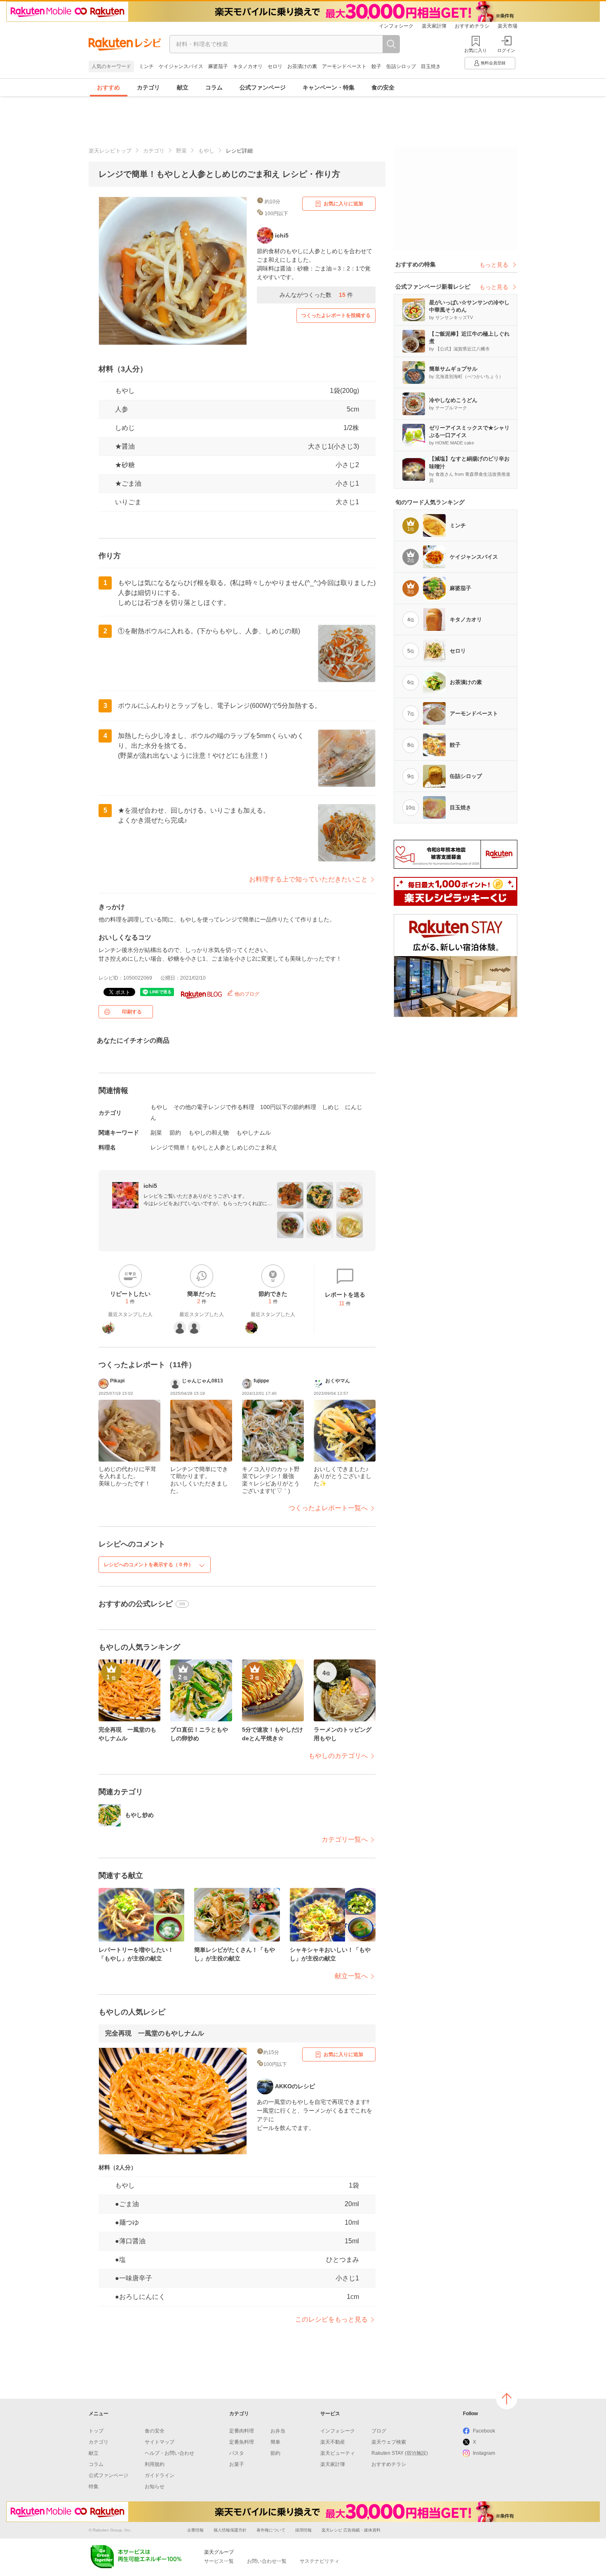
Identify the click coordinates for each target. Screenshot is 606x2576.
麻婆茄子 (218, 66)
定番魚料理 (242, 2442)
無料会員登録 (493, 63)
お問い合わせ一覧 (267, 2561)
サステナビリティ (319, 2561)
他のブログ (246, 994)
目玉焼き (431, 66)
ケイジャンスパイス (181, 66)
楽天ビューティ (338, 2453)
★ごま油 (128, 483)
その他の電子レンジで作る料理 (214, 1107)
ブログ (379, 2431)
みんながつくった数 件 (316, 295)
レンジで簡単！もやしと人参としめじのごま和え (214, 1147)
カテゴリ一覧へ (345, 1839)
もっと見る (494, 265)
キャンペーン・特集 (329, 87)
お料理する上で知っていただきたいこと (308, 879)
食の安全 (383, 87)
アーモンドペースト (344, 66)
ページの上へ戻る (507, 2399)
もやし (206, 151)
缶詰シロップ (401, 66)
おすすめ (108, 87)
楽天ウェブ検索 (389, 2442)
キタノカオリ (248, 66)
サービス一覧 (219, 2561)
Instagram (484, 2453)
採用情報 (303, 2530)
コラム (214, 87)
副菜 (156, 1133)
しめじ (125, 428)
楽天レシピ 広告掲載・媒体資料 (351, 2530)
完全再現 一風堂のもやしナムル (155, 2033)
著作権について (271, 2530)
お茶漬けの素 (302, 66)
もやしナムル (254, 1133)
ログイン (506, 50)
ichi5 (150, 1186)
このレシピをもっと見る (331, 2319)
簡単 (275, 2442)
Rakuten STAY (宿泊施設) (400, 2453)
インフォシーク (396, 26)
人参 (122, 409)
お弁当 (278, 2431)
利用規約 (155, 2464)
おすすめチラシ (472, 26)
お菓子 (237, 2464)
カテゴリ (148, 87)
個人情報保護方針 (230, 2530)
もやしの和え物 (209, 1133)
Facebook (484, 2431)
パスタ (237, 2453)
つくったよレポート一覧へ (328, 1508)
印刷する (132, 1012)
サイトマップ (160, 2442)
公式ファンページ (263, 87)
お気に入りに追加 (343, 204)
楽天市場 (507, 26)
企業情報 (195, 2530)
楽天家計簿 (434, 26)
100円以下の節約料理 (288, 1107)
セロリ (275, 66)
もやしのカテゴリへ (338, 1756)
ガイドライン (160, 2475)
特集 (94, 2487)
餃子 (376, 66)
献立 (183, 87)
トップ (96, 2431)
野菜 (181, 151)
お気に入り (476, 50)
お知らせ (155, 2487)
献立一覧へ (351, 1976)
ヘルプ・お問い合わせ (169, 2453)
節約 (175, 1133)
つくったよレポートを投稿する (336, 315)
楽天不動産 (333, 2442)
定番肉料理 (242, 2431)
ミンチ (146, 66)
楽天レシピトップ (110, 151)
